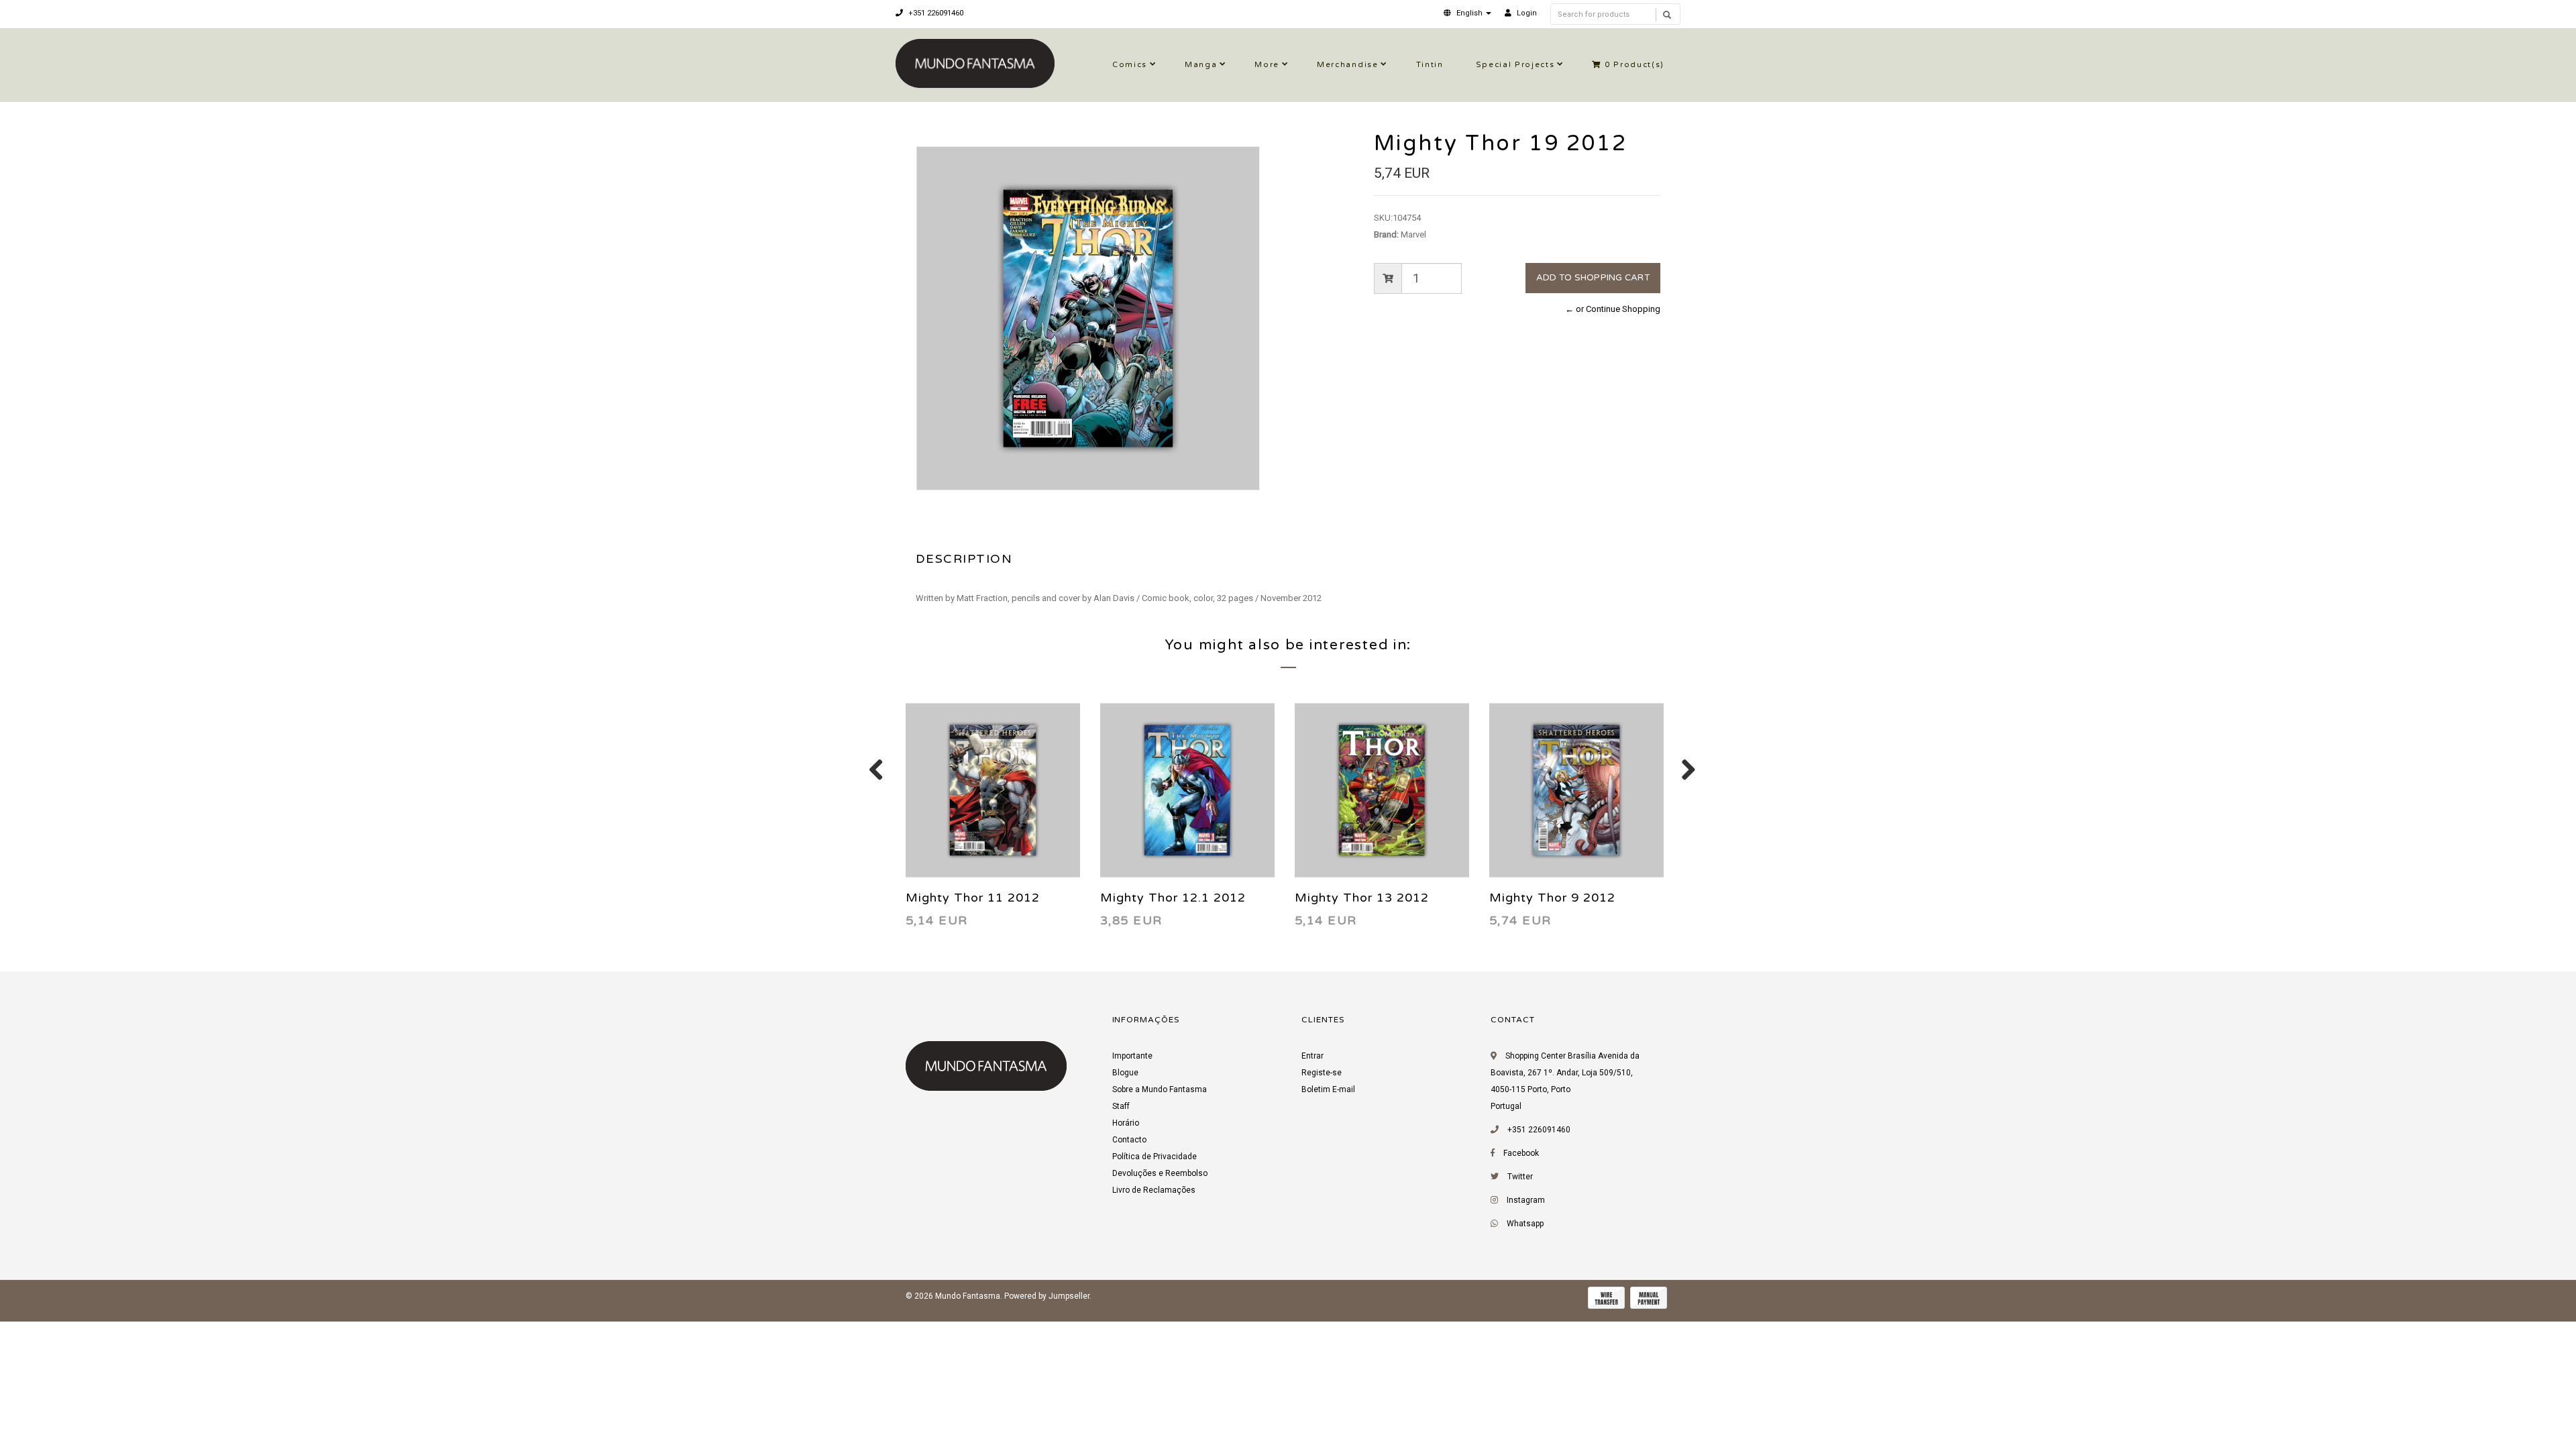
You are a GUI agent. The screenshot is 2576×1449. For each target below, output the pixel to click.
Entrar (1312, 1056)
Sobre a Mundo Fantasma (1160, 1089)
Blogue (1125, 1073)
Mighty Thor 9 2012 (1552, 898)
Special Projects (1515, 65)
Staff (1121, 1106)
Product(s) (1634, 65)
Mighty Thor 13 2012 (1362, 898)
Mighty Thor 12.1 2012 (1173, 898)
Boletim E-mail (1328, 1089)
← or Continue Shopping (1613, 309)
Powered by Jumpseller (1047, 1296)
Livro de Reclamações (1154, 1190)
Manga (1201, 65)
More (1267, 65)
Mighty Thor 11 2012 (973, 898)
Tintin (1430, 65)
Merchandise (1347, 65)
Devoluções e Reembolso (1160, 1173)
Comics (1130, 65)
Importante (1132, 1056)
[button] (1467, 13)
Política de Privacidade (1155, 1157)
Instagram (1526, 1200)
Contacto (1129, 1140)
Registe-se (1322, 1073)
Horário (1126, 1123)
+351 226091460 (935, 13)
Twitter (1520, 1177)
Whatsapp (1525, 1224)
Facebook (1521, 1153)
